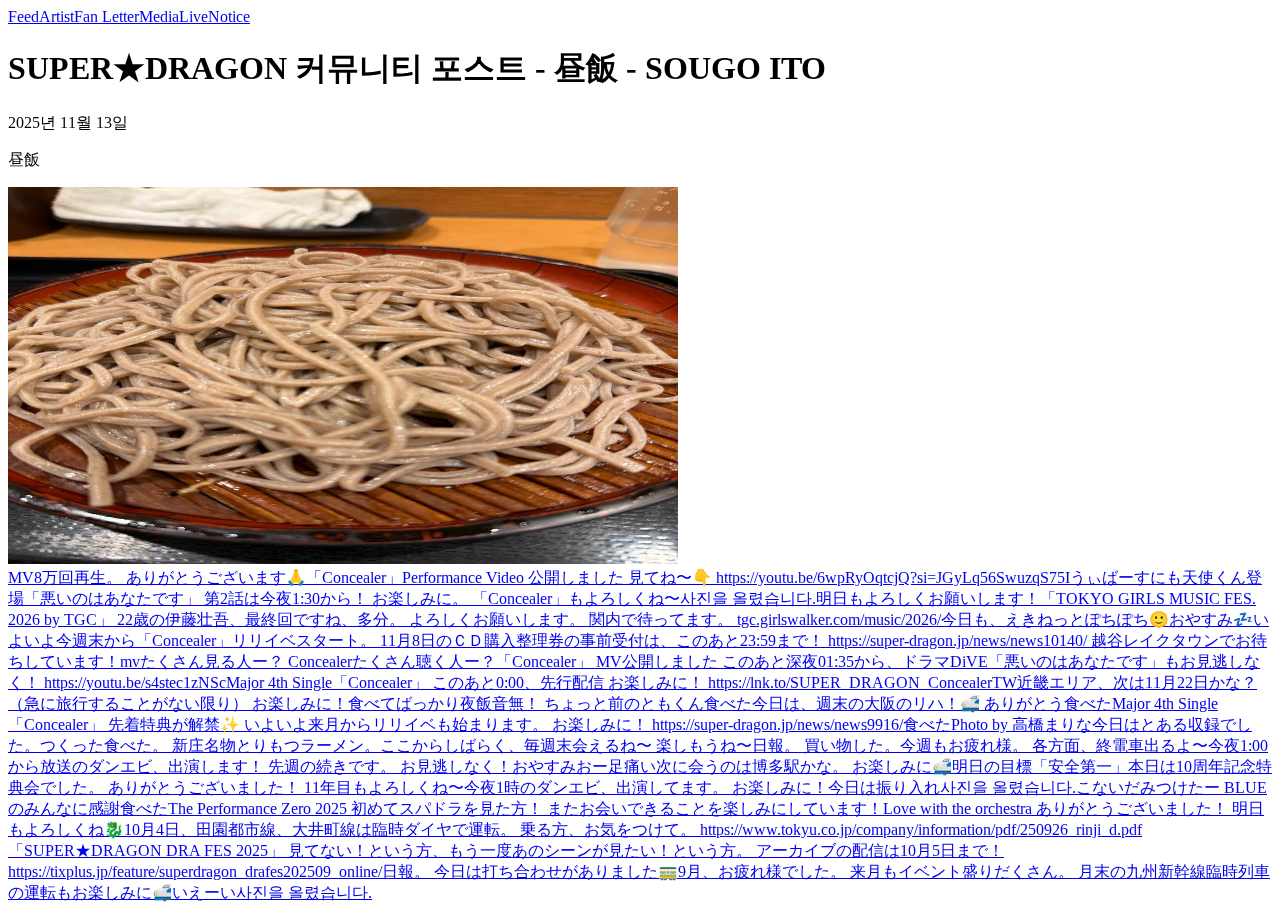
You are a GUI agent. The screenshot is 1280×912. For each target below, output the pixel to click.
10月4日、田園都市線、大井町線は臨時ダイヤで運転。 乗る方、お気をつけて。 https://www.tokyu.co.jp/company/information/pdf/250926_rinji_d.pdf (633, 829)
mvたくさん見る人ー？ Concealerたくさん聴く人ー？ (308, 661)
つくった (72, 745)
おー (592, 766)
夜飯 (476, 703)
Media (159, 16)
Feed (23, 16)
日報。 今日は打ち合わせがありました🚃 (530, 871)
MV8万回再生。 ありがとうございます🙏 (157, 577)
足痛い (632, 766)
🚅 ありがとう (1012, 703)
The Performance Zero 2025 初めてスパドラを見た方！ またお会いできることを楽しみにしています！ (525, 808)
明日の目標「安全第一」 (1040, 766)
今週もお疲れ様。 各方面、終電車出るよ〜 (1054, 745)
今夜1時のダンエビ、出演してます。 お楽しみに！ (646, 787)
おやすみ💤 (1211, 619)
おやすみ (544, 766)
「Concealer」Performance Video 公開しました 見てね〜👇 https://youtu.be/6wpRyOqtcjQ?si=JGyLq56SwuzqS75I (688, 577)
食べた (728, 703)
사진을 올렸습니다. (748, 598)
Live (193, 16)
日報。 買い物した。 (826, 745)
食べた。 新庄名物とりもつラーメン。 (242, 745)
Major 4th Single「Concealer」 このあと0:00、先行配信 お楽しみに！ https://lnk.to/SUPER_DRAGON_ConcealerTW (621, 682)
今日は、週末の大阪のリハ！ (856, 703)
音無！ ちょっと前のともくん (598, 703)
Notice (229, 16)
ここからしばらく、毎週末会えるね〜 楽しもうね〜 (566, 745)
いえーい (204, 892)
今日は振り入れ (884, 787)
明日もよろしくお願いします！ (928, 598)
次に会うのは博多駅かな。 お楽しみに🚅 (804, 766)
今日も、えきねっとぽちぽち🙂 (1055, 619)
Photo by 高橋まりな (1021, 724)
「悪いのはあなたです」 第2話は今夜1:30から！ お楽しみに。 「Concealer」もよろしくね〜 (352, 598)
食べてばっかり (404, 703)
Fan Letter (106, 16)
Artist (56, 16)
